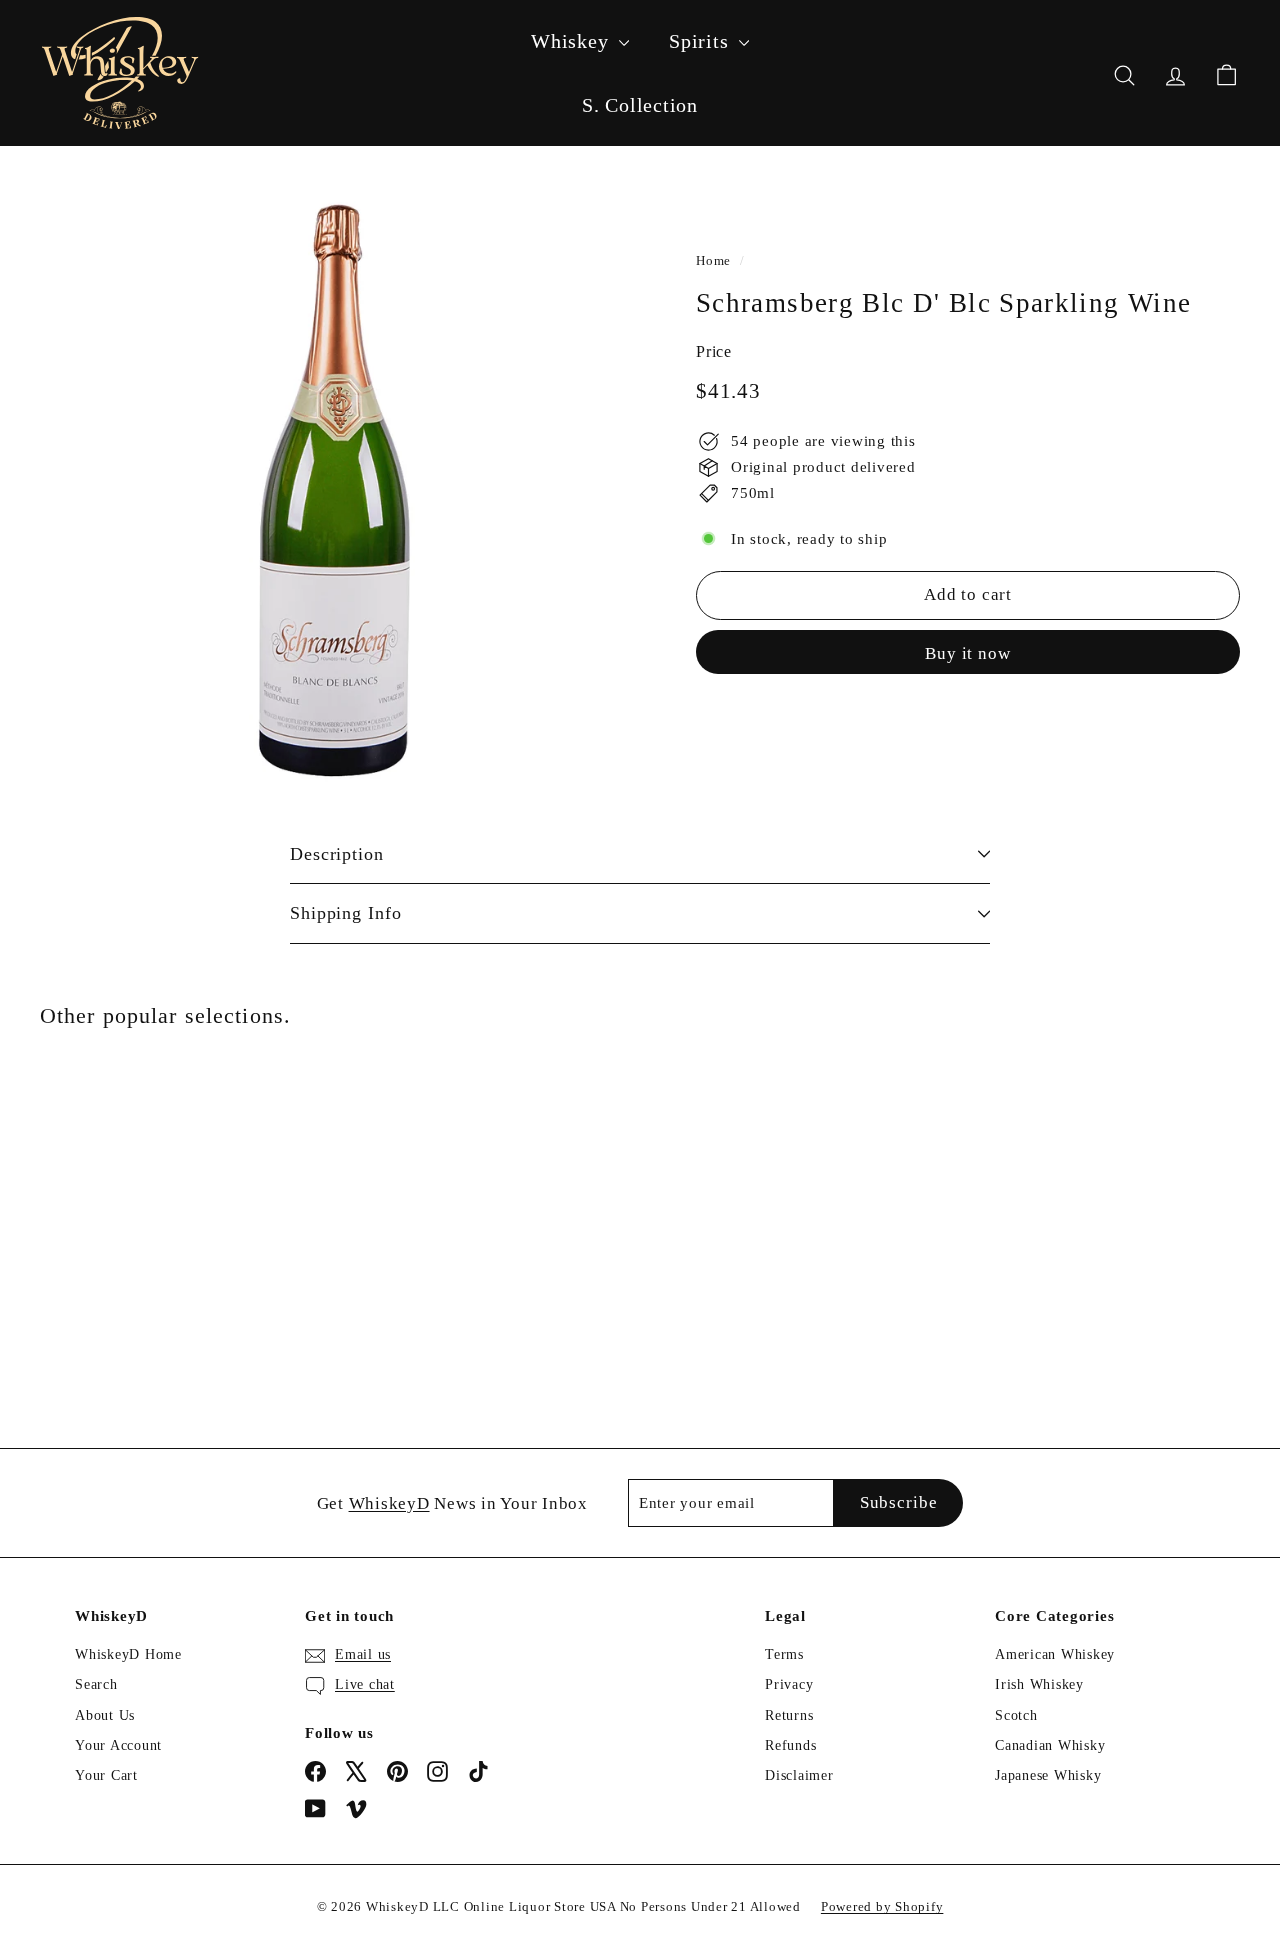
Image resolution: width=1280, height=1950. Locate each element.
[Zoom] (334, 490)
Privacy (789, 1684)
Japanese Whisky (1048, 1775)
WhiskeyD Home (128, 1654)
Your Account (118, 1745)
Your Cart (106, 1775)
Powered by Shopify (882, 1906)
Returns (789, 1715)
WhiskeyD (389, 1503)
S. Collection (640, 105)
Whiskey (572, 41)
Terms (784, 1654)
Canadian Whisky (1050, 1745)
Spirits (701, 41)
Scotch (1016, 1715)
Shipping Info (346, 913)
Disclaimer (799, 1775)
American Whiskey (1055, 1654)
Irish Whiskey (1039, 1684)
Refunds (790, 1745)
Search (96, 1684)
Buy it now (968, 652)
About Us (105, 1715)
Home (713, 261)
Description (337, 854)
